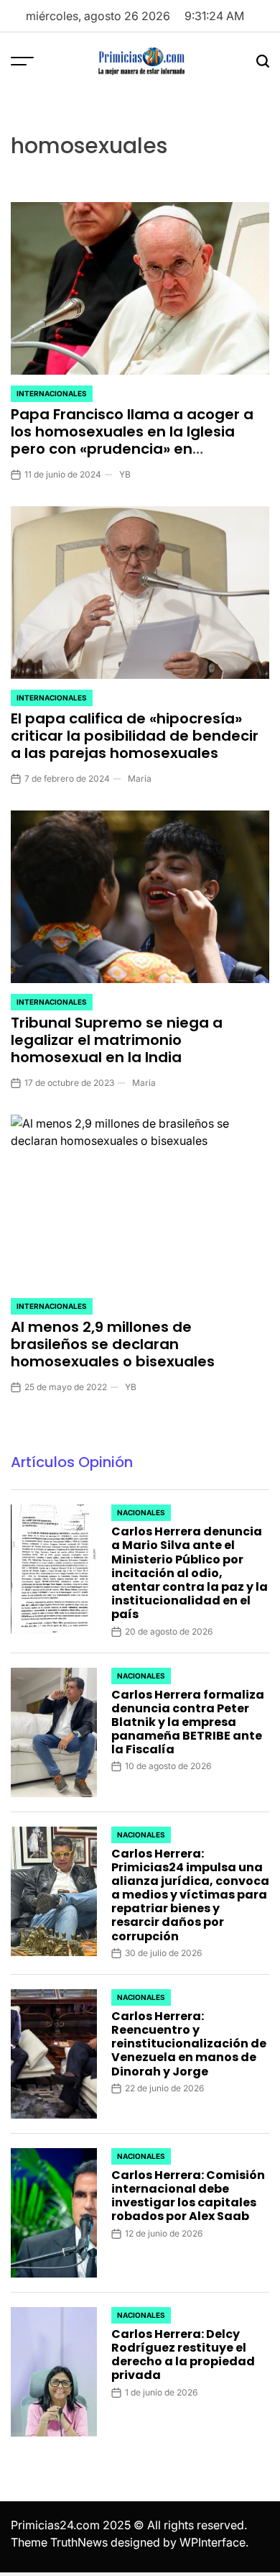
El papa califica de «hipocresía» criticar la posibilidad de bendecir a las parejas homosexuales (135, 736)
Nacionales (141, 1512)
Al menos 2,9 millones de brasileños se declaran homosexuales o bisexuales (113, 1344)
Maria (140, 778)
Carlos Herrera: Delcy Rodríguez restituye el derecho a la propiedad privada (183, 2355)
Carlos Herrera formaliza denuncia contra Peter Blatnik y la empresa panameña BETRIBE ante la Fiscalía (188, 1722)
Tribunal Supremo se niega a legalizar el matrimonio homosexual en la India (117, 1040)
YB (125, 474)
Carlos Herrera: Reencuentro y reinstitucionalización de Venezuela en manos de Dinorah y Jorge (189, 2044)
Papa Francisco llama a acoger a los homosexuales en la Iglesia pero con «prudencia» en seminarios (132, 440)
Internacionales (52, 393)
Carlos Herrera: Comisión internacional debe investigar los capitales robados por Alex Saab (188, 2196)
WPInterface (213, 2542)
